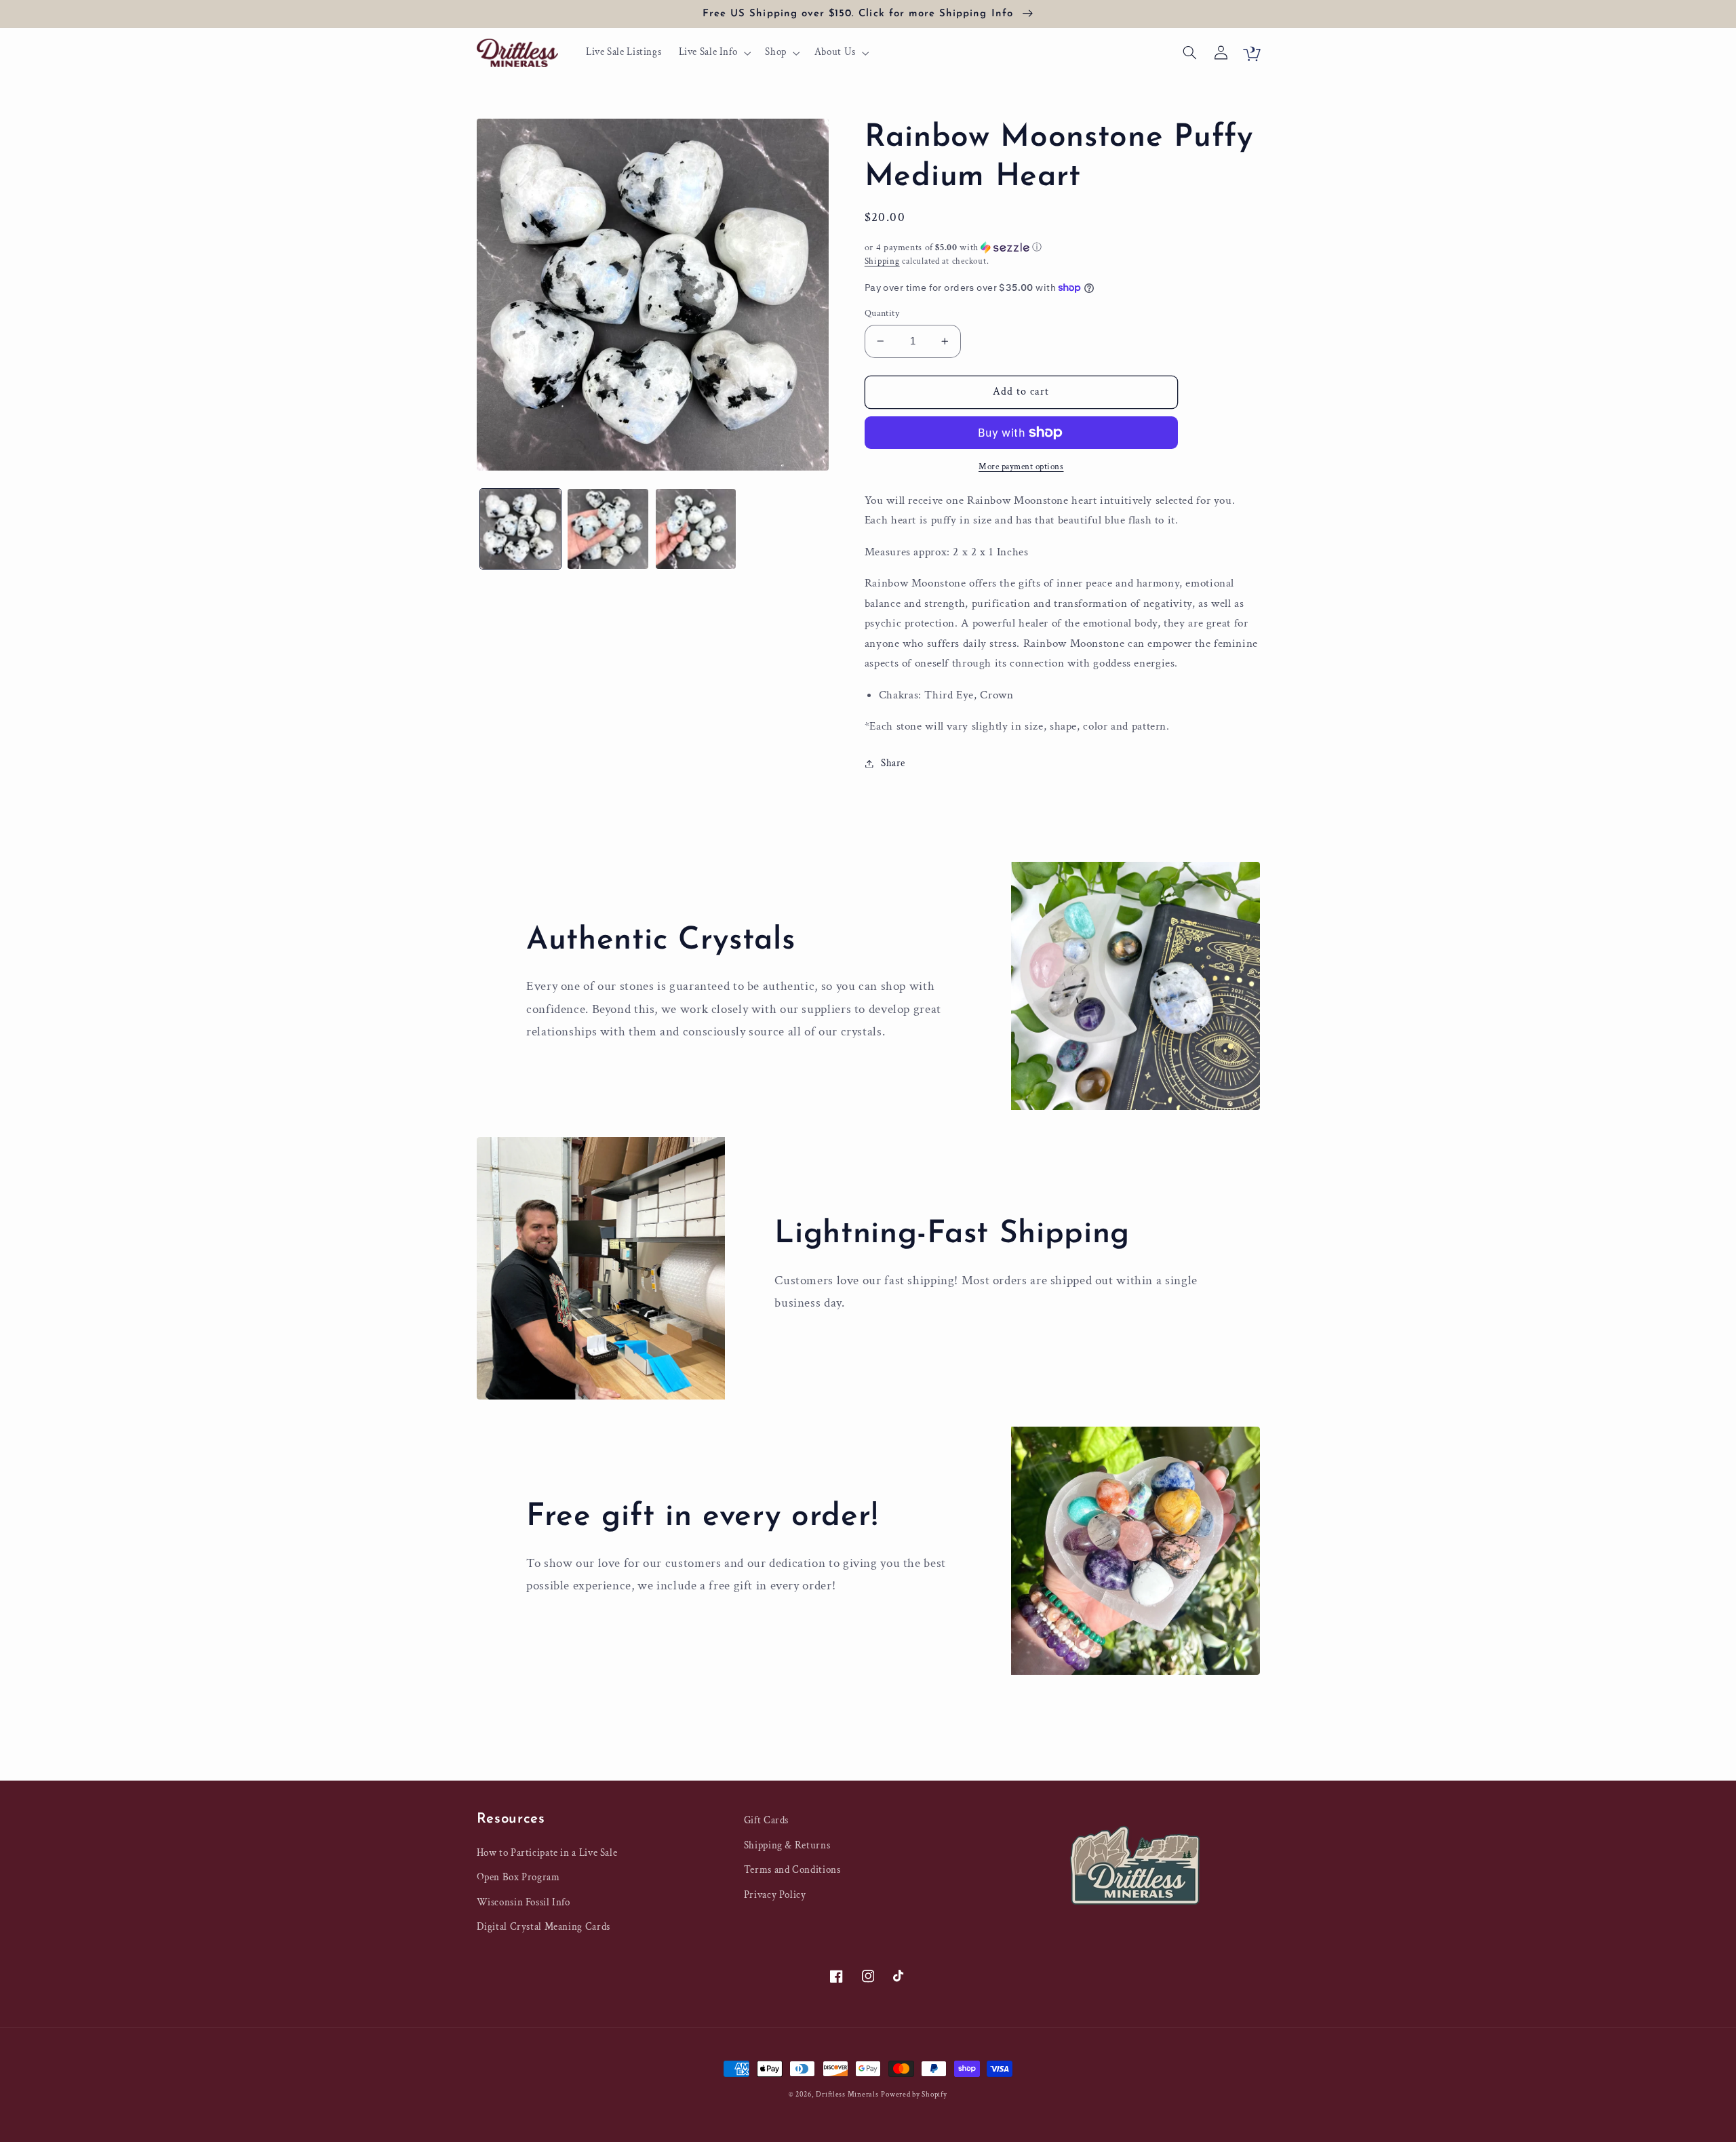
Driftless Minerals (847, 2095)
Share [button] (893, 763)
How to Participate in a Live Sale (547, 1853)
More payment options (1021, 467)
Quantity (882, 313)
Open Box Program (518, 1877)
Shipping (882, 261)
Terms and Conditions (792, 1870)
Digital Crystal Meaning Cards (544, 1927)
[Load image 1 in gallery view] (520, 529)
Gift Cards (766, 1820)
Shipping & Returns (787, 1845)
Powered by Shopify (914, 2095)
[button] (713, 53)
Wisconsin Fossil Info (524, 1902)
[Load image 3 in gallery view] (696, 529)
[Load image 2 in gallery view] (608, 529)
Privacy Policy (775, 1895)
